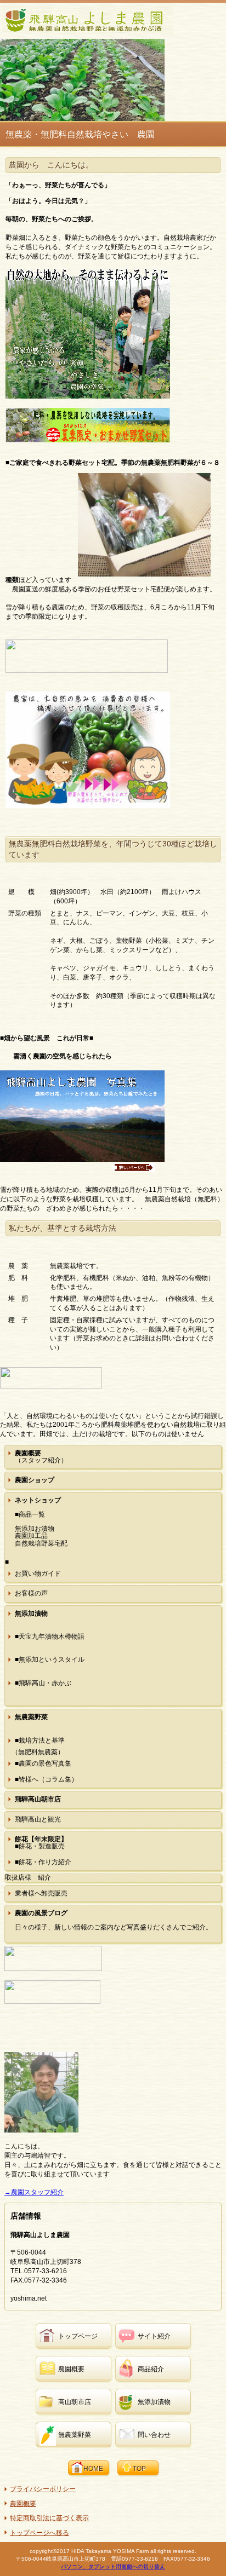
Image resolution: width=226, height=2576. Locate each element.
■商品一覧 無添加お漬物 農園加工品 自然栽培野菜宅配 (41, 1522)
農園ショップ (35, 1480)
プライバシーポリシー (43, 2489)
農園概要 (23, 2504)
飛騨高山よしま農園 (87, 20)
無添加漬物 (31, 1613)
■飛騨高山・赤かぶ (43, 1683)
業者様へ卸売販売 (41, 1893)
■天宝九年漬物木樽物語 (50, 1636)
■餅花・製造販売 (41, 1843)
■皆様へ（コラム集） (46, 1779)
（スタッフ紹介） (41, 1457)
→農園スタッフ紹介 (34, 2192)
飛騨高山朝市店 (38, 1799)
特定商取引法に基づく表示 (49, 2518)
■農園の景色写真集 (43, 1764)
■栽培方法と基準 (40, 1741)
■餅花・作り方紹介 (43, 1862)
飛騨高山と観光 (38, 1819)
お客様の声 (31, 1593)
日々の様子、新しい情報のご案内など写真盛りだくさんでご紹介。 (114, 1920)
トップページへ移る (39, 2533)
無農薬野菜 (31, 1717)
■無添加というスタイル (50, 1659)
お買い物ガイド (38, 1574)
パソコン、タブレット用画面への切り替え (113, 2566)
